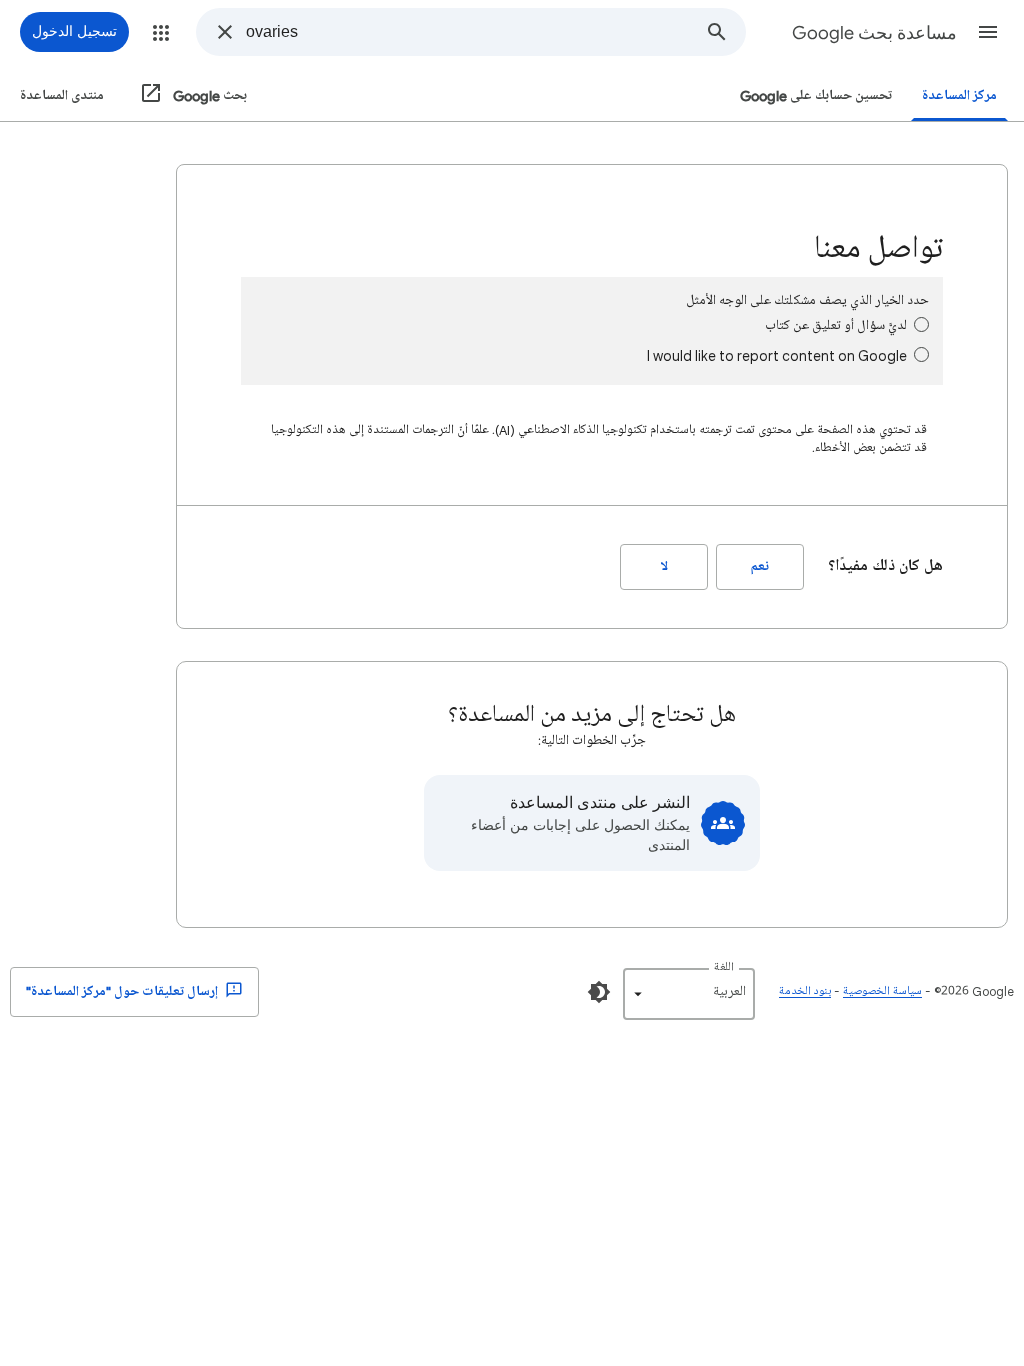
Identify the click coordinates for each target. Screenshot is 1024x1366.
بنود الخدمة (805, 991)
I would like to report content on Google (777, 355)
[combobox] (467, 32)
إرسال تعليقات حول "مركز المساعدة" (123, 991)
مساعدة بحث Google (874, 33)
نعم (760, 566)
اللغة (724, 967)
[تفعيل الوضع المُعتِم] (599, 992)
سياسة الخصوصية (882, 991)
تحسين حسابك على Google (816, 95)
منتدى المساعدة (62, 95)
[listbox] (689, 994)
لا (664, 566)
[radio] (921, 324)
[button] (988, 32)
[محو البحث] (225, 32)
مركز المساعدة (959, 95)
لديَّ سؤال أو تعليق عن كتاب (836, 325)
